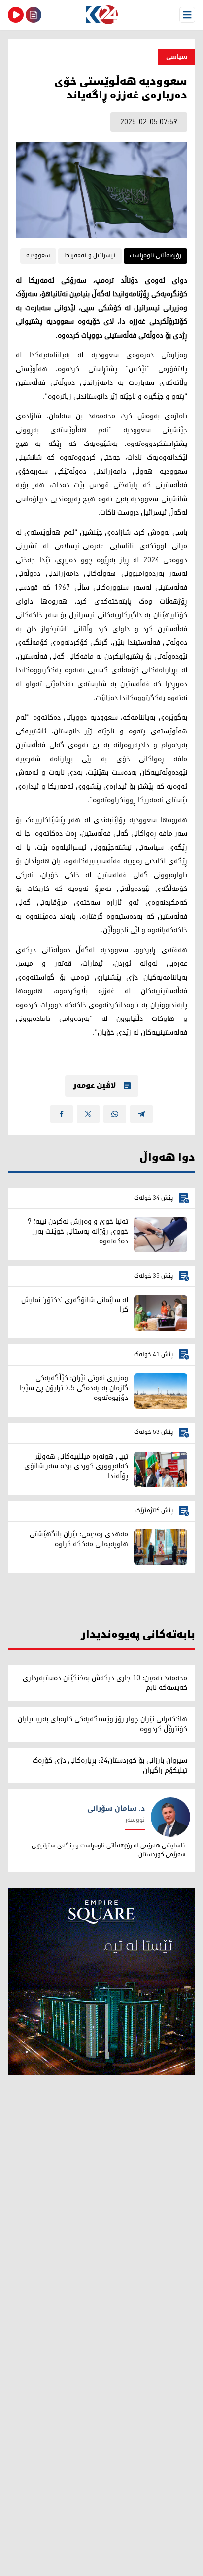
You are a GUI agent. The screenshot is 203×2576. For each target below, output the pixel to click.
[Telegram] (141, 1114)
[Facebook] (62, 1114)
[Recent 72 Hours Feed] (34, 15)
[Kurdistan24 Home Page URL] (101, 15)
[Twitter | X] (88, 1114)
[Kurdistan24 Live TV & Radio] (16, 15)
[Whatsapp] (115, 1114)
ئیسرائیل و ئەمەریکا (90, 256)
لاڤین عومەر (94, 1086)
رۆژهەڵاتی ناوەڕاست (155, 256)
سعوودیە (38, 256)
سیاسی (177, 57)
